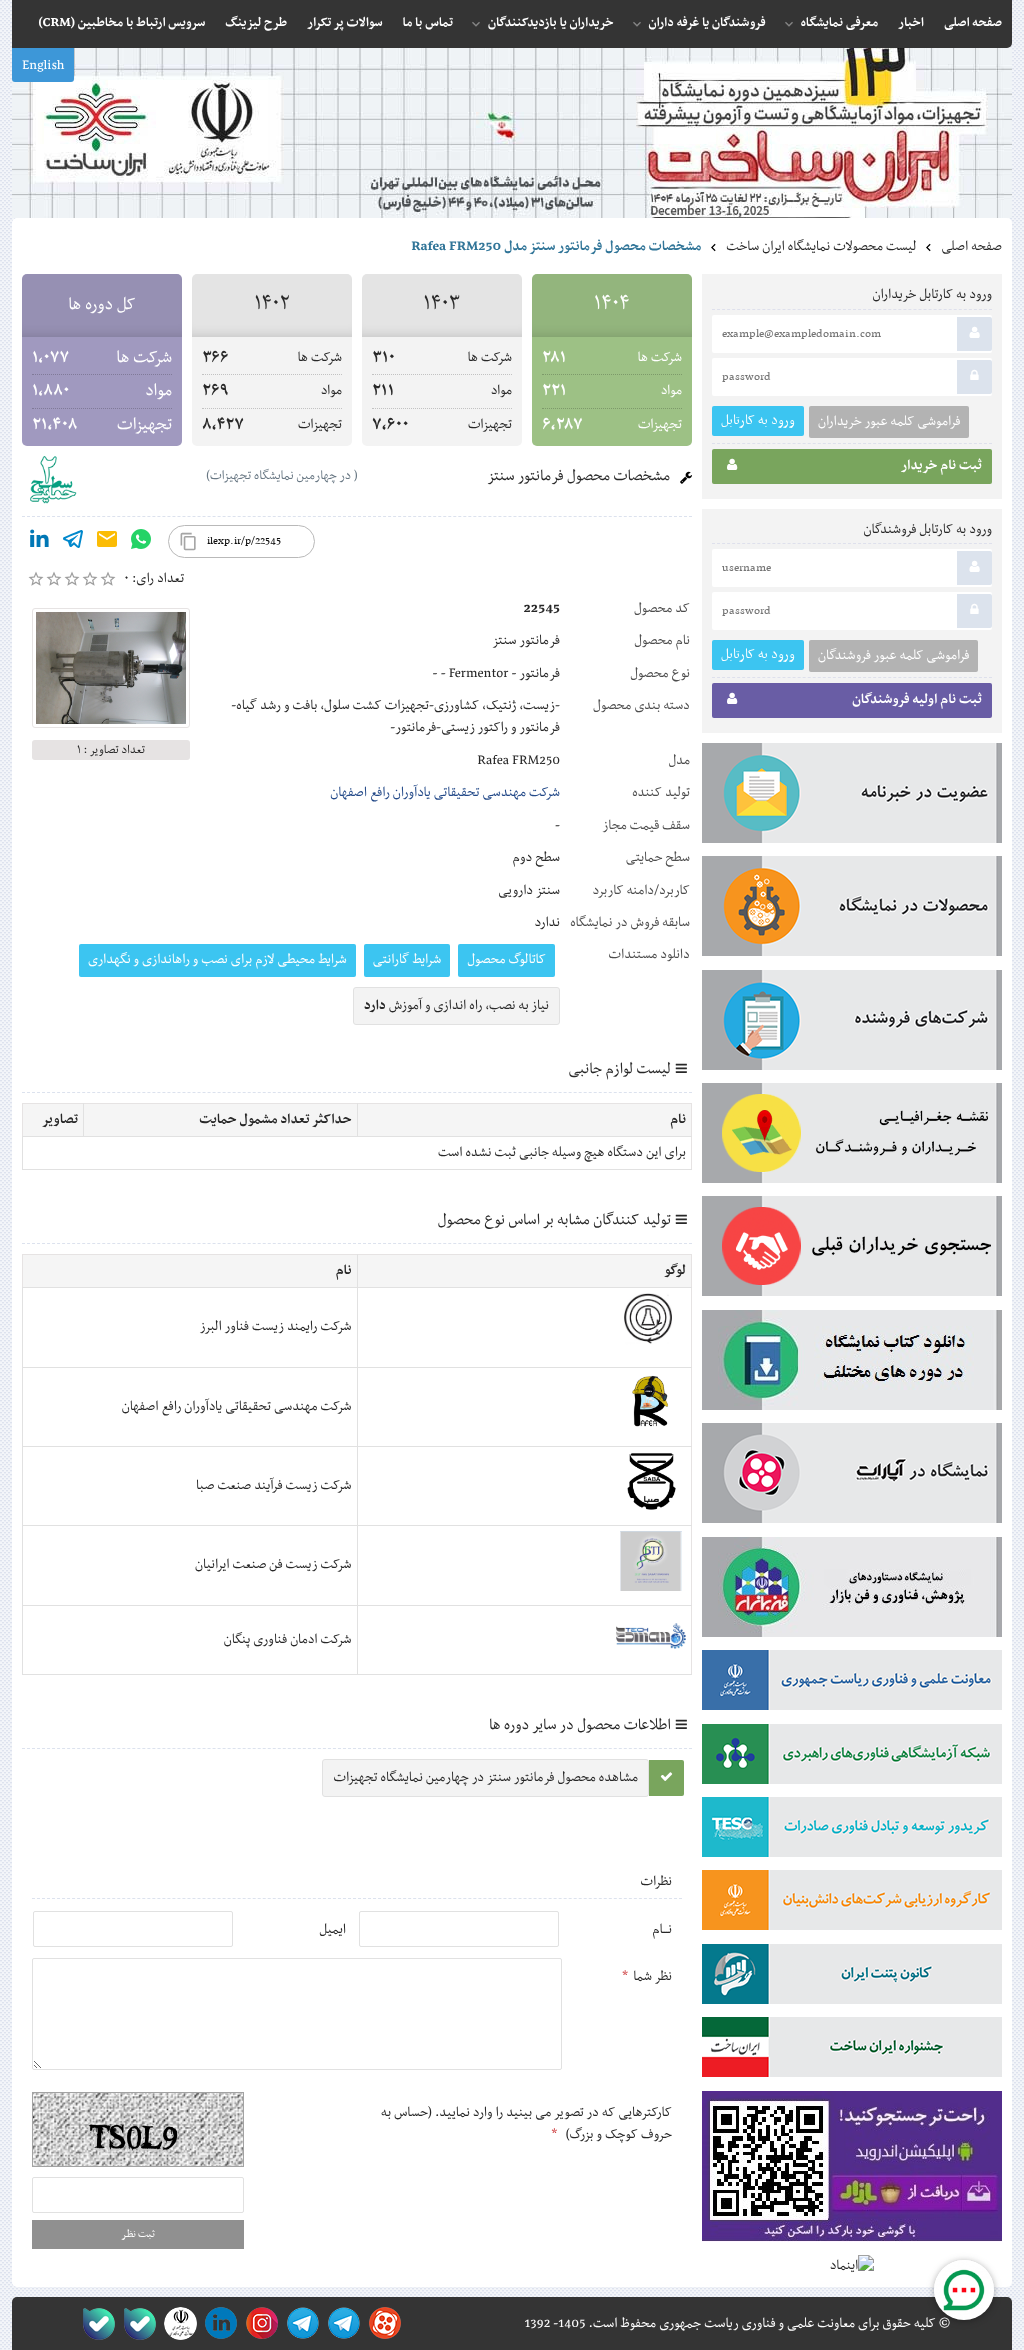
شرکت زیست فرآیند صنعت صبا (273, 1486)
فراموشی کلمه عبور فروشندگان (893, 656)
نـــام (662, 1930)
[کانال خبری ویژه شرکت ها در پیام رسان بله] (94, 2323)
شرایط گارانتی (407, 960)
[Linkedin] (39, 543)
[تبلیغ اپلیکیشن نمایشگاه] (852, 2170)
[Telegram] (73, 543)
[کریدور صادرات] (852, 1831)
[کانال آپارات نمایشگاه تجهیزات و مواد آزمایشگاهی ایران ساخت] (852, 1477)
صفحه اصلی (971, 247)
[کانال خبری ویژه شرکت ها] (340, 2323)
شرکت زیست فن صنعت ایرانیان (273, 1565)
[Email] (107, 543)
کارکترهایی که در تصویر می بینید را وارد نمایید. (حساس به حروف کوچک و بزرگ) (526, 2124)
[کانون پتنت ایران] (852, 1978)
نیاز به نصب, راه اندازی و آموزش (456, 1006)
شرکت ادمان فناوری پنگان (288, 1640)
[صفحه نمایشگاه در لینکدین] (217, 2323)
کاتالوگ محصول (506, 960)
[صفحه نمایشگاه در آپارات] (381, 2323)
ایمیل (332, 1930)
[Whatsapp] (141, 543)
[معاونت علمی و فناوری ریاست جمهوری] (176, 2323)
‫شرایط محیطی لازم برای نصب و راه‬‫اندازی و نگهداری (217, 960)
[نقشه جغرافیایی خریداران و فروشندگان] (852, 1137)
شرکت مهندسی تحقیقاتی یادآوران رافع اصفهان (445, 793)
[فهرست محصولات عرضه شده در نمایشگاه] (852, 910)
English (43, 66)
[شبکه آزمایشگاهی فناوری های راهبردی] (852, 1758)
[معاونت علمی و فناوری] (852, 1684)
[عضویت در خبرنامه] (852, 797)
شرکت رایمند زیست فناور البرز (276, 1327)
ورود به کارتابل (758, 420)
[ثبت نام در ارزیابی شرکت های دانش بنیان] (852, 1904)
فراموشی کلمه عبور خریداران (889, 422)
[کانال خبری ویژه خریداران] (299, 2323)
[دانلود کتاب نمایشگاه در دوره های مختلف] (852, 1364)
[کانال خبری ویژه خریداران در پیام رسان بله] (135, 2323)
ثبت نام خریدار (941, 466)
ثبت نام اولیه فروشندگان (917, 700)
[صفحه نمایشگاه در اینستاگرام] (258, 2323)
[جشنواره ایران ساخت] (852, 2051)
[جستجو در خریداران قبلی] (852, 1250)
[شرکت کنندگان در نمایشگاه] (852, 1024)
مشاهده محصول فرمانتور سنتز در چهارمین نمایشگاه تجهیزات (485, 1778)
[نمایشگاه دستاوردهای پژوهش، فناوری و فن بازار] (852, 1591)
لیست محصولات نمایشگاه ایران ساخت (821, 247)
